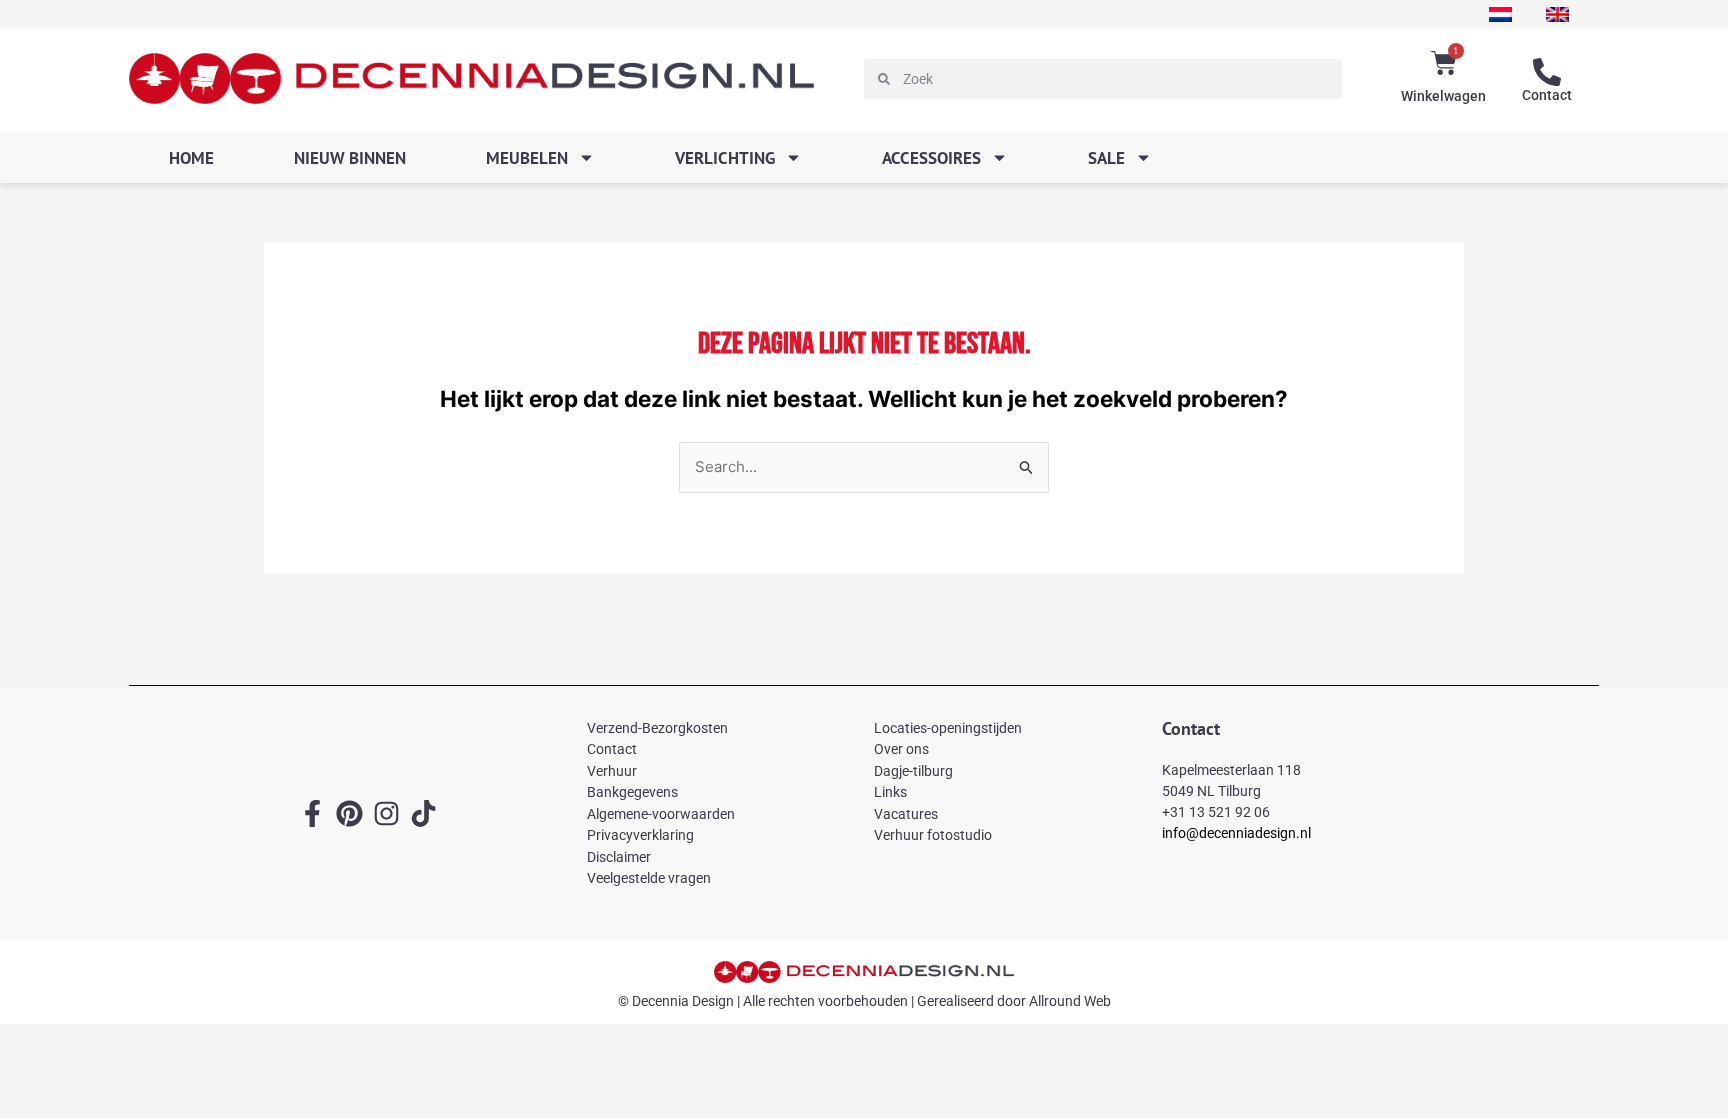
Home (191, 158)
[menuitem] (1500, 14)
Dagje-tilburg (913, 771)
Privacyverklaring (640, 835)
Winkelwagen (1443, 96)
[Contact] (1547, 72)
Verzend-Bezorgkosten (657, 728)
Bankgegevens (632, 792)
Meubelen (527, 158)
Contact (1547, 95)
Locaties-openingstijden (948, 728)
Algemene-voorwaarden (661, 814)
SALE (1106, 158)
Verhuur (612, 771)
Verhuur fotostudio (933, 835)
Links (890, 792)
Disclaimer (619, 857)
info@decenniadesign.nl (1236, 833)
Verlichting (725, 158)
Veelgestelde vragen (649, 878)
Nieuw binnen (350, 158)
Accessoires (931, 158)
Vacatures (906, 814)
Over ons (901, 749)
